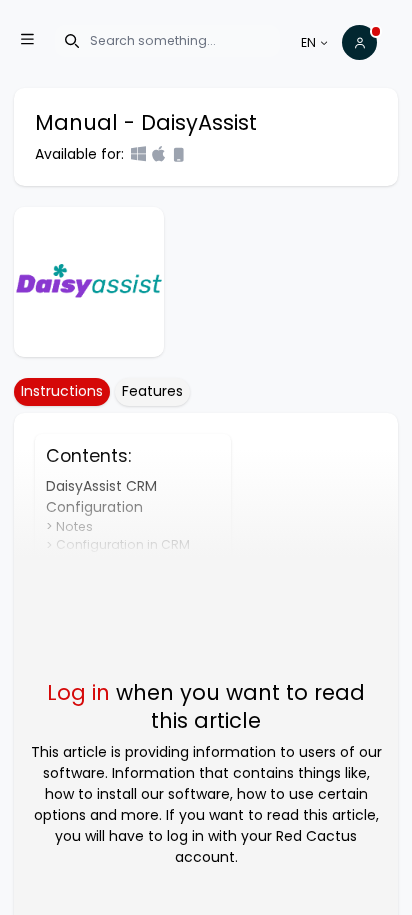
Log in (78, 692)
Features (152, 391)
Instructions (62, 391)
